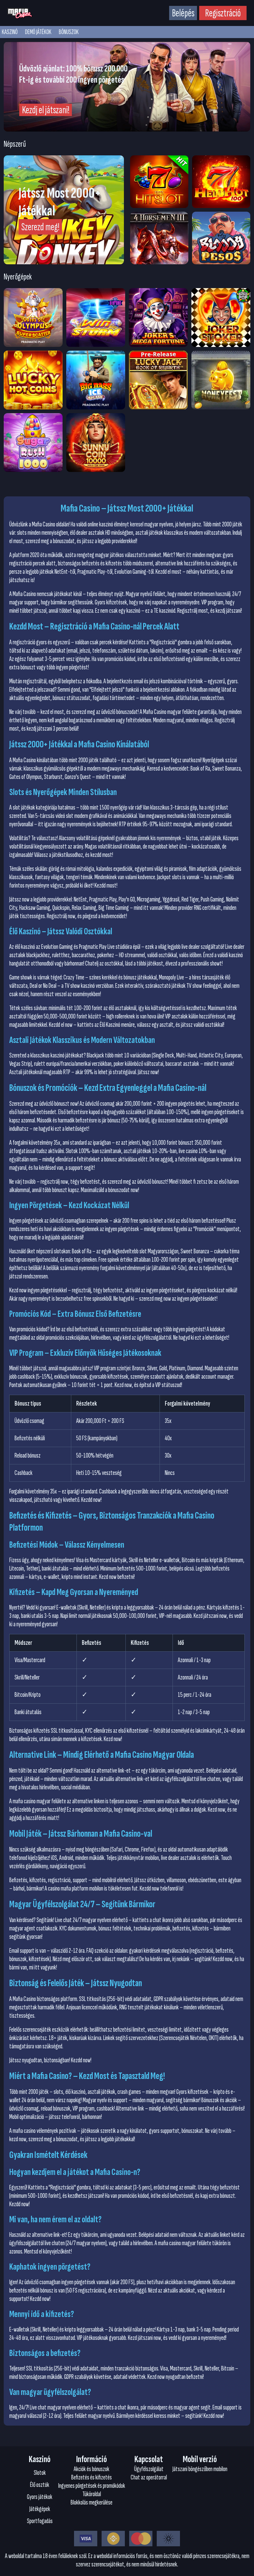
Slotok (40, 2473)
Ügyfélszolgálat (149, 2469)
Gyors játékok (40, 2497)
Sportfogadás (40, 2521)
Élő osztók (40, 2485)
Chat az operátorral (149, 2477)
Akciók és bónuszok (92, 2469)
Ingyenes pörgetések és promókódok (92, 2486)
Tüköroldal (92, 2494)
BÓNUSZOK (69, 32)
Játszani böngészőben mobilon (200, 2469)
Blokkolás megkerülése (92, 2503)
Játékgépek (40, 2509)
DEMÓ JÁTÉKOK (38, 32)
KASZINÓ (10, 32)
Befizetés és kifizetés (92, 2477)
